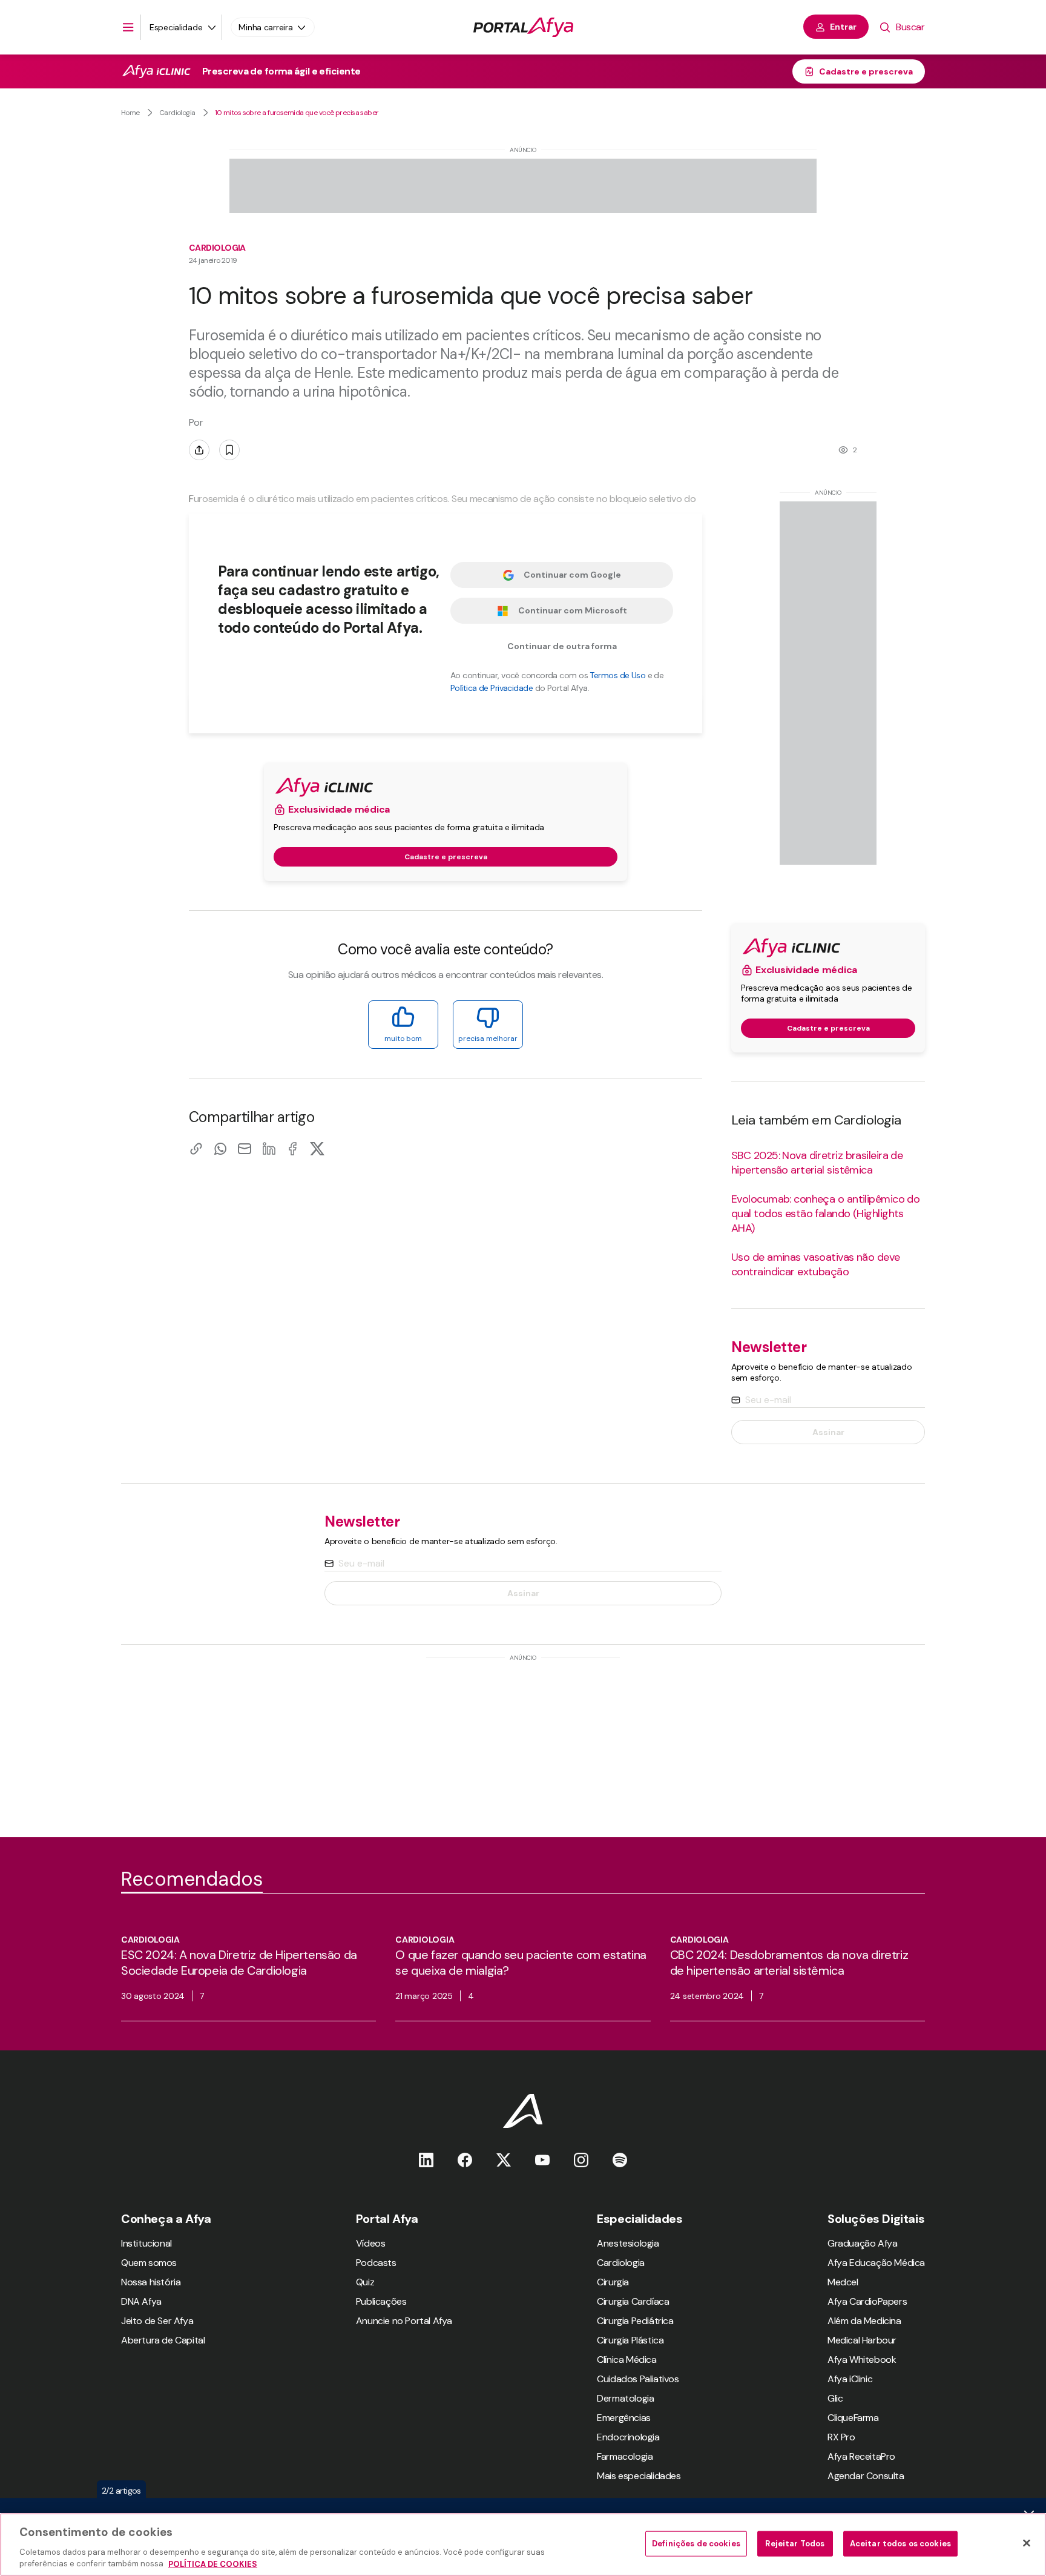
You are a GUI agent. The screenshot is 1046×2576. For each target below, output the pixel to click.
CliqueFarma (853, 2418)
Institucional (146, 2243)
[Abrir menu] (128, 27)
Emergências (624, 2418)
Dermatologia (625, 2398)
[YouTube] (542, 2160)
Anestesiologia (628, 2243)
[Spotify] (620, 2160)
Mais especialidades (639, 2476)
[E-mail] (245, 1148)
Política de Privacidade (492, 688)
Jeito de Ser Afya (157, 2321)
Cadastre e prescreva (866, 71)
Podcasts (376, 2263)
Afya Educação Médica (876, 2263)
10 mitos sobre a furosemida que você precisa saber (297, 113)
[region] (523, 2545)
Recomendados (192, 1879)
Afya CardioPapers (867, 2301)
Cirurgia (613, 2282)
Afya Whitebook (862, 2360)
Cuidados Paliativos (638, 2379)
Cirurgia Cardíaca (633, 2301)
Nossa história (151, 2282)
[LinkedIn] (269, 1148)
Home (130, 113)
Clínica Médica (627, 2360)
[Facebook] (293, 1148)
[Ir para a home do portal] (523, 27)
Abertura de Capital (163, 2340)
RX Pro (841, 2437)
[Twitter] (504, 2160)
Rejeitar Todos (795, 2544)
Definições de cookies (696, 2544)
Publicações (381, 2301)
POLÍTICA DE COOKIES (213, 2564)
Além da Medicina (864, 2321)
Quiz (365, 2282)
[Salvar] (229, 450)
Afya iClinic (850, 2379)
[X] (317, 1148)
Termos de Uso (617, 675)
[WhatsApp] (220, 1148)
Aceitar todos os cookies (900, 2544)
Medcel (843, 2282)
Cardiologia (177, 113)
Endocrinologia (628, 2437)
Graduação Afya (862, 2243)
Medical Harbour (862, 2340)
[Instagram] (581, 2160)
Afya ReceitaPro (861, 2456)
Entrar (843, 27)
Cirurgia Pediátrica (635, 2321)
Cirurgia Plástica (630, 2340)
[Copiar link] (196, 1148)
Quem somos (149, 2263)
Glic (835, 2398)
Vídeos (371, 2243)
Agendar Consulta (866, 2476)
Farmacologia (625, 2456)
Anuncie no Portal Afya (404, 2321)
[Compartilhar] (199, 450)
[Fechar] (1027, 2543)
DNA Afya (141, 2301)
